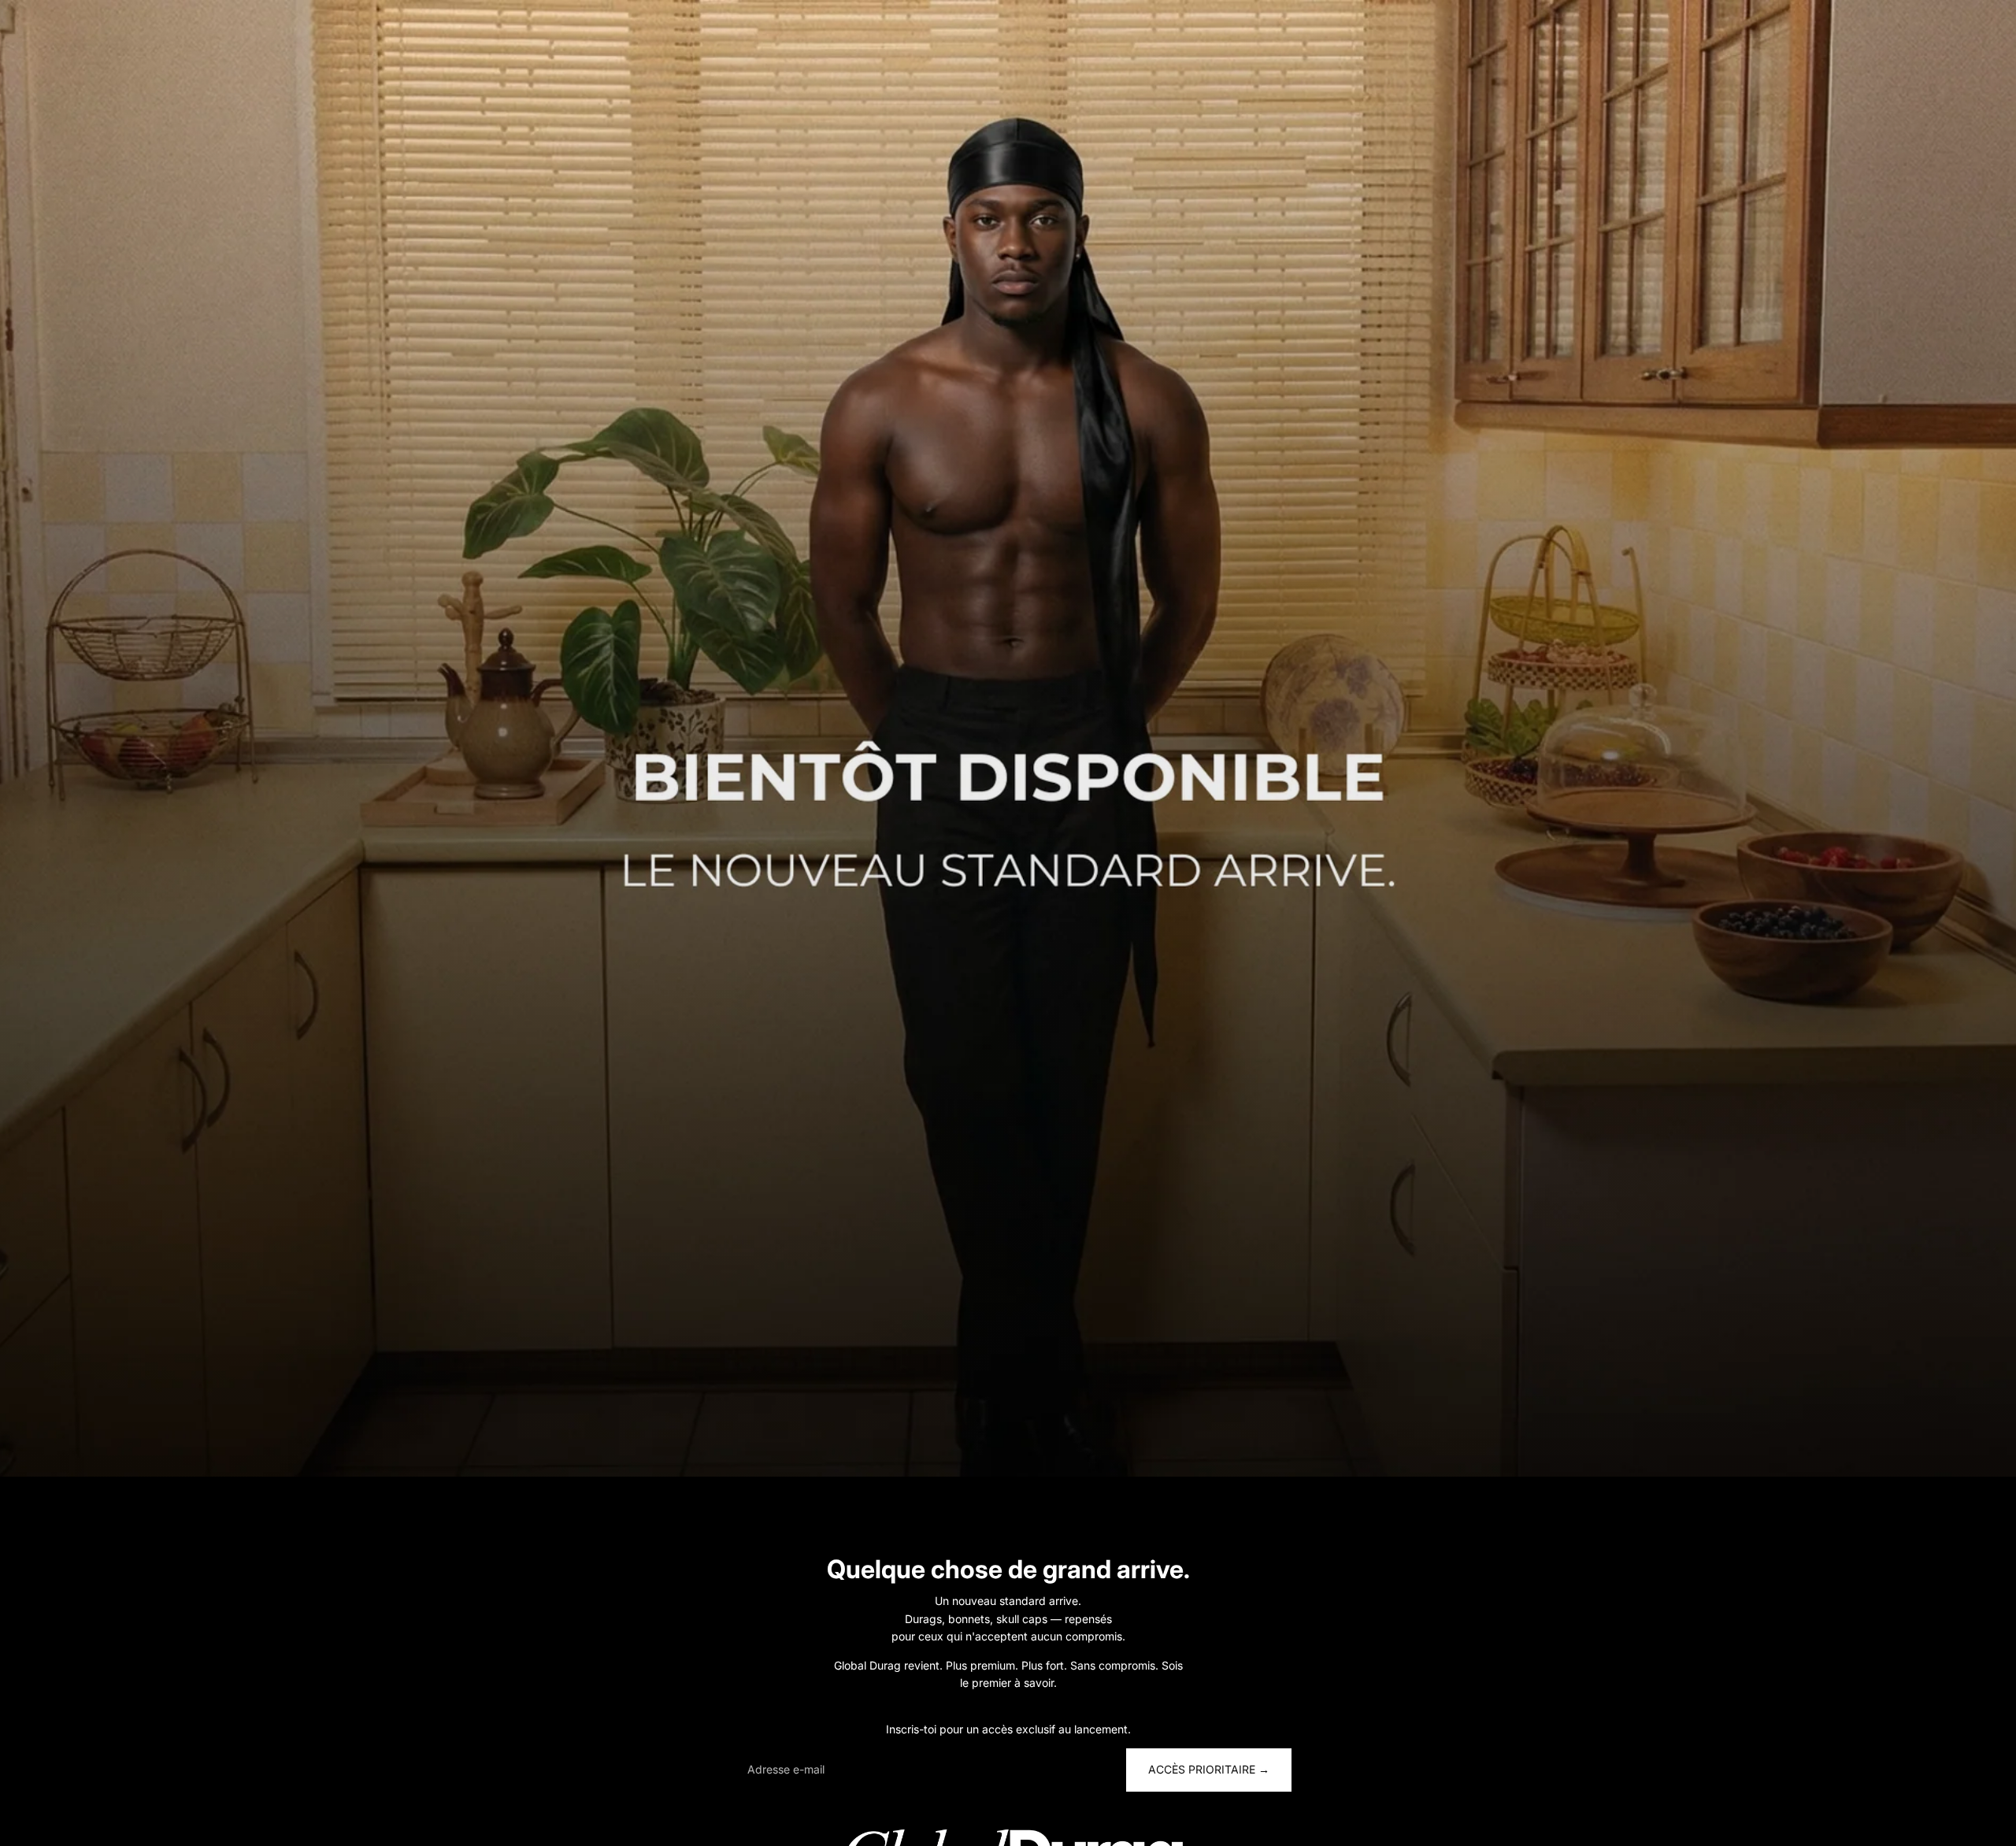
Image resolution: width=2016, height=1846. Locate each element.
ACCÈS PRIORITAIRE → (1209, 1769)
